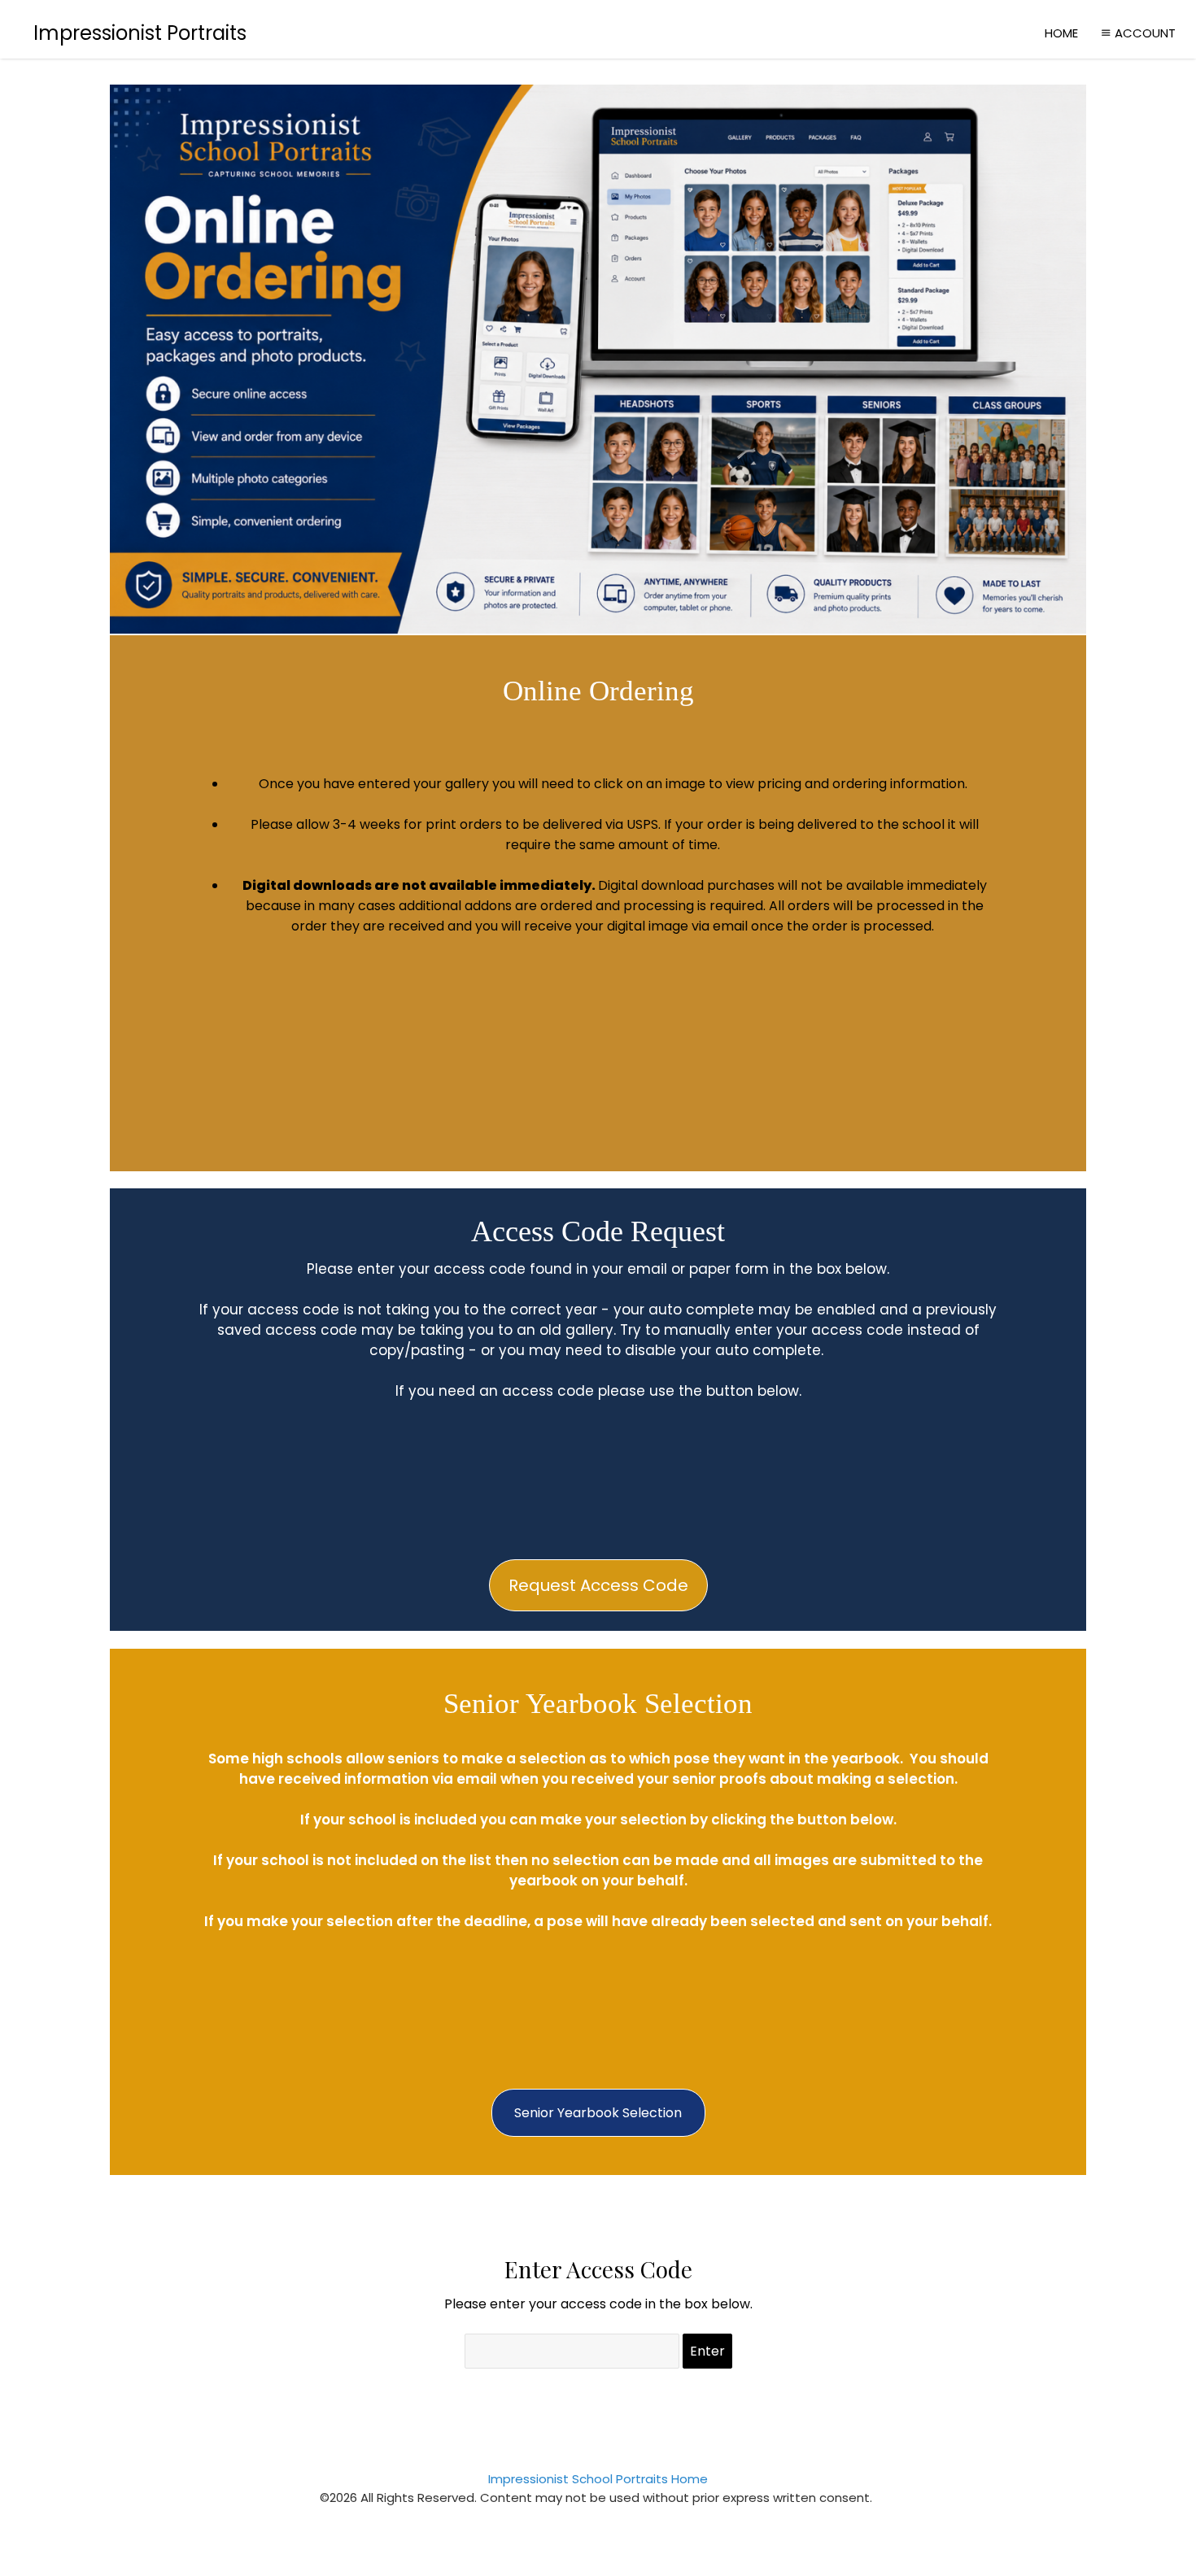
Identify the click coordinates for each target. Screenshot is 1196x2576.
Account (1145, 33)
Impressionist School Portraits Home (598, 2479)
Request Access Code (598, 1585)
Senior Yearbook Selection (598, 2113)
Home (1061, 33)
